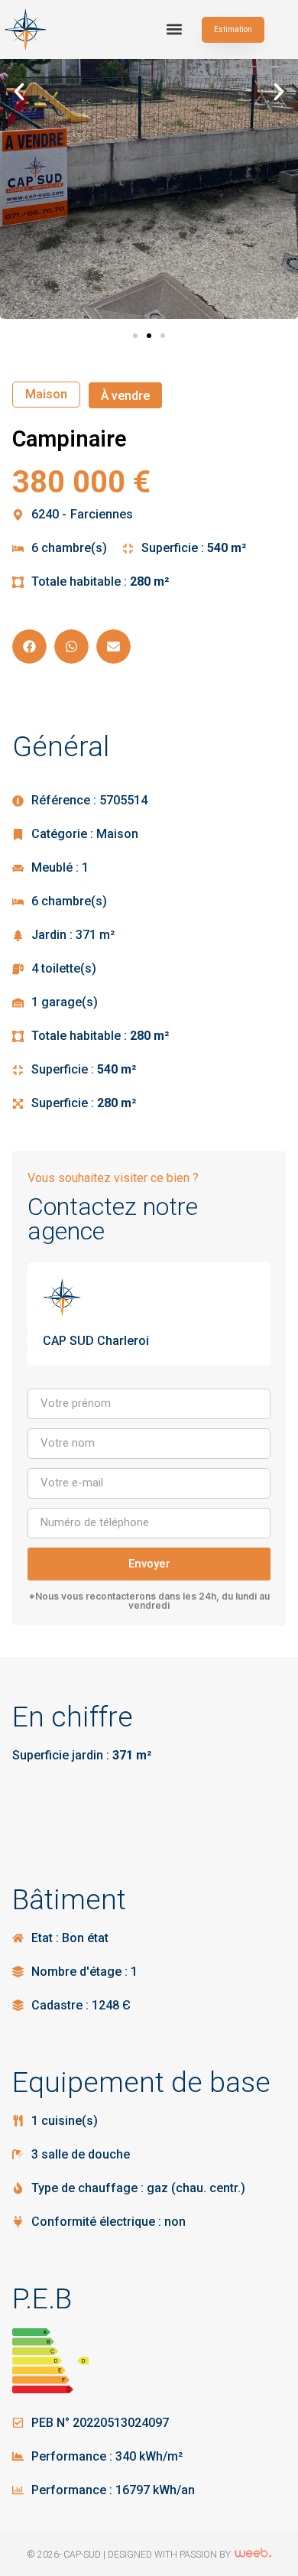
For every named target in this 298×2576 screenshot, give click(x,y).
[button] (174, 29)
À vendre (125, 396)
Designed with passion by (170, 2555)
